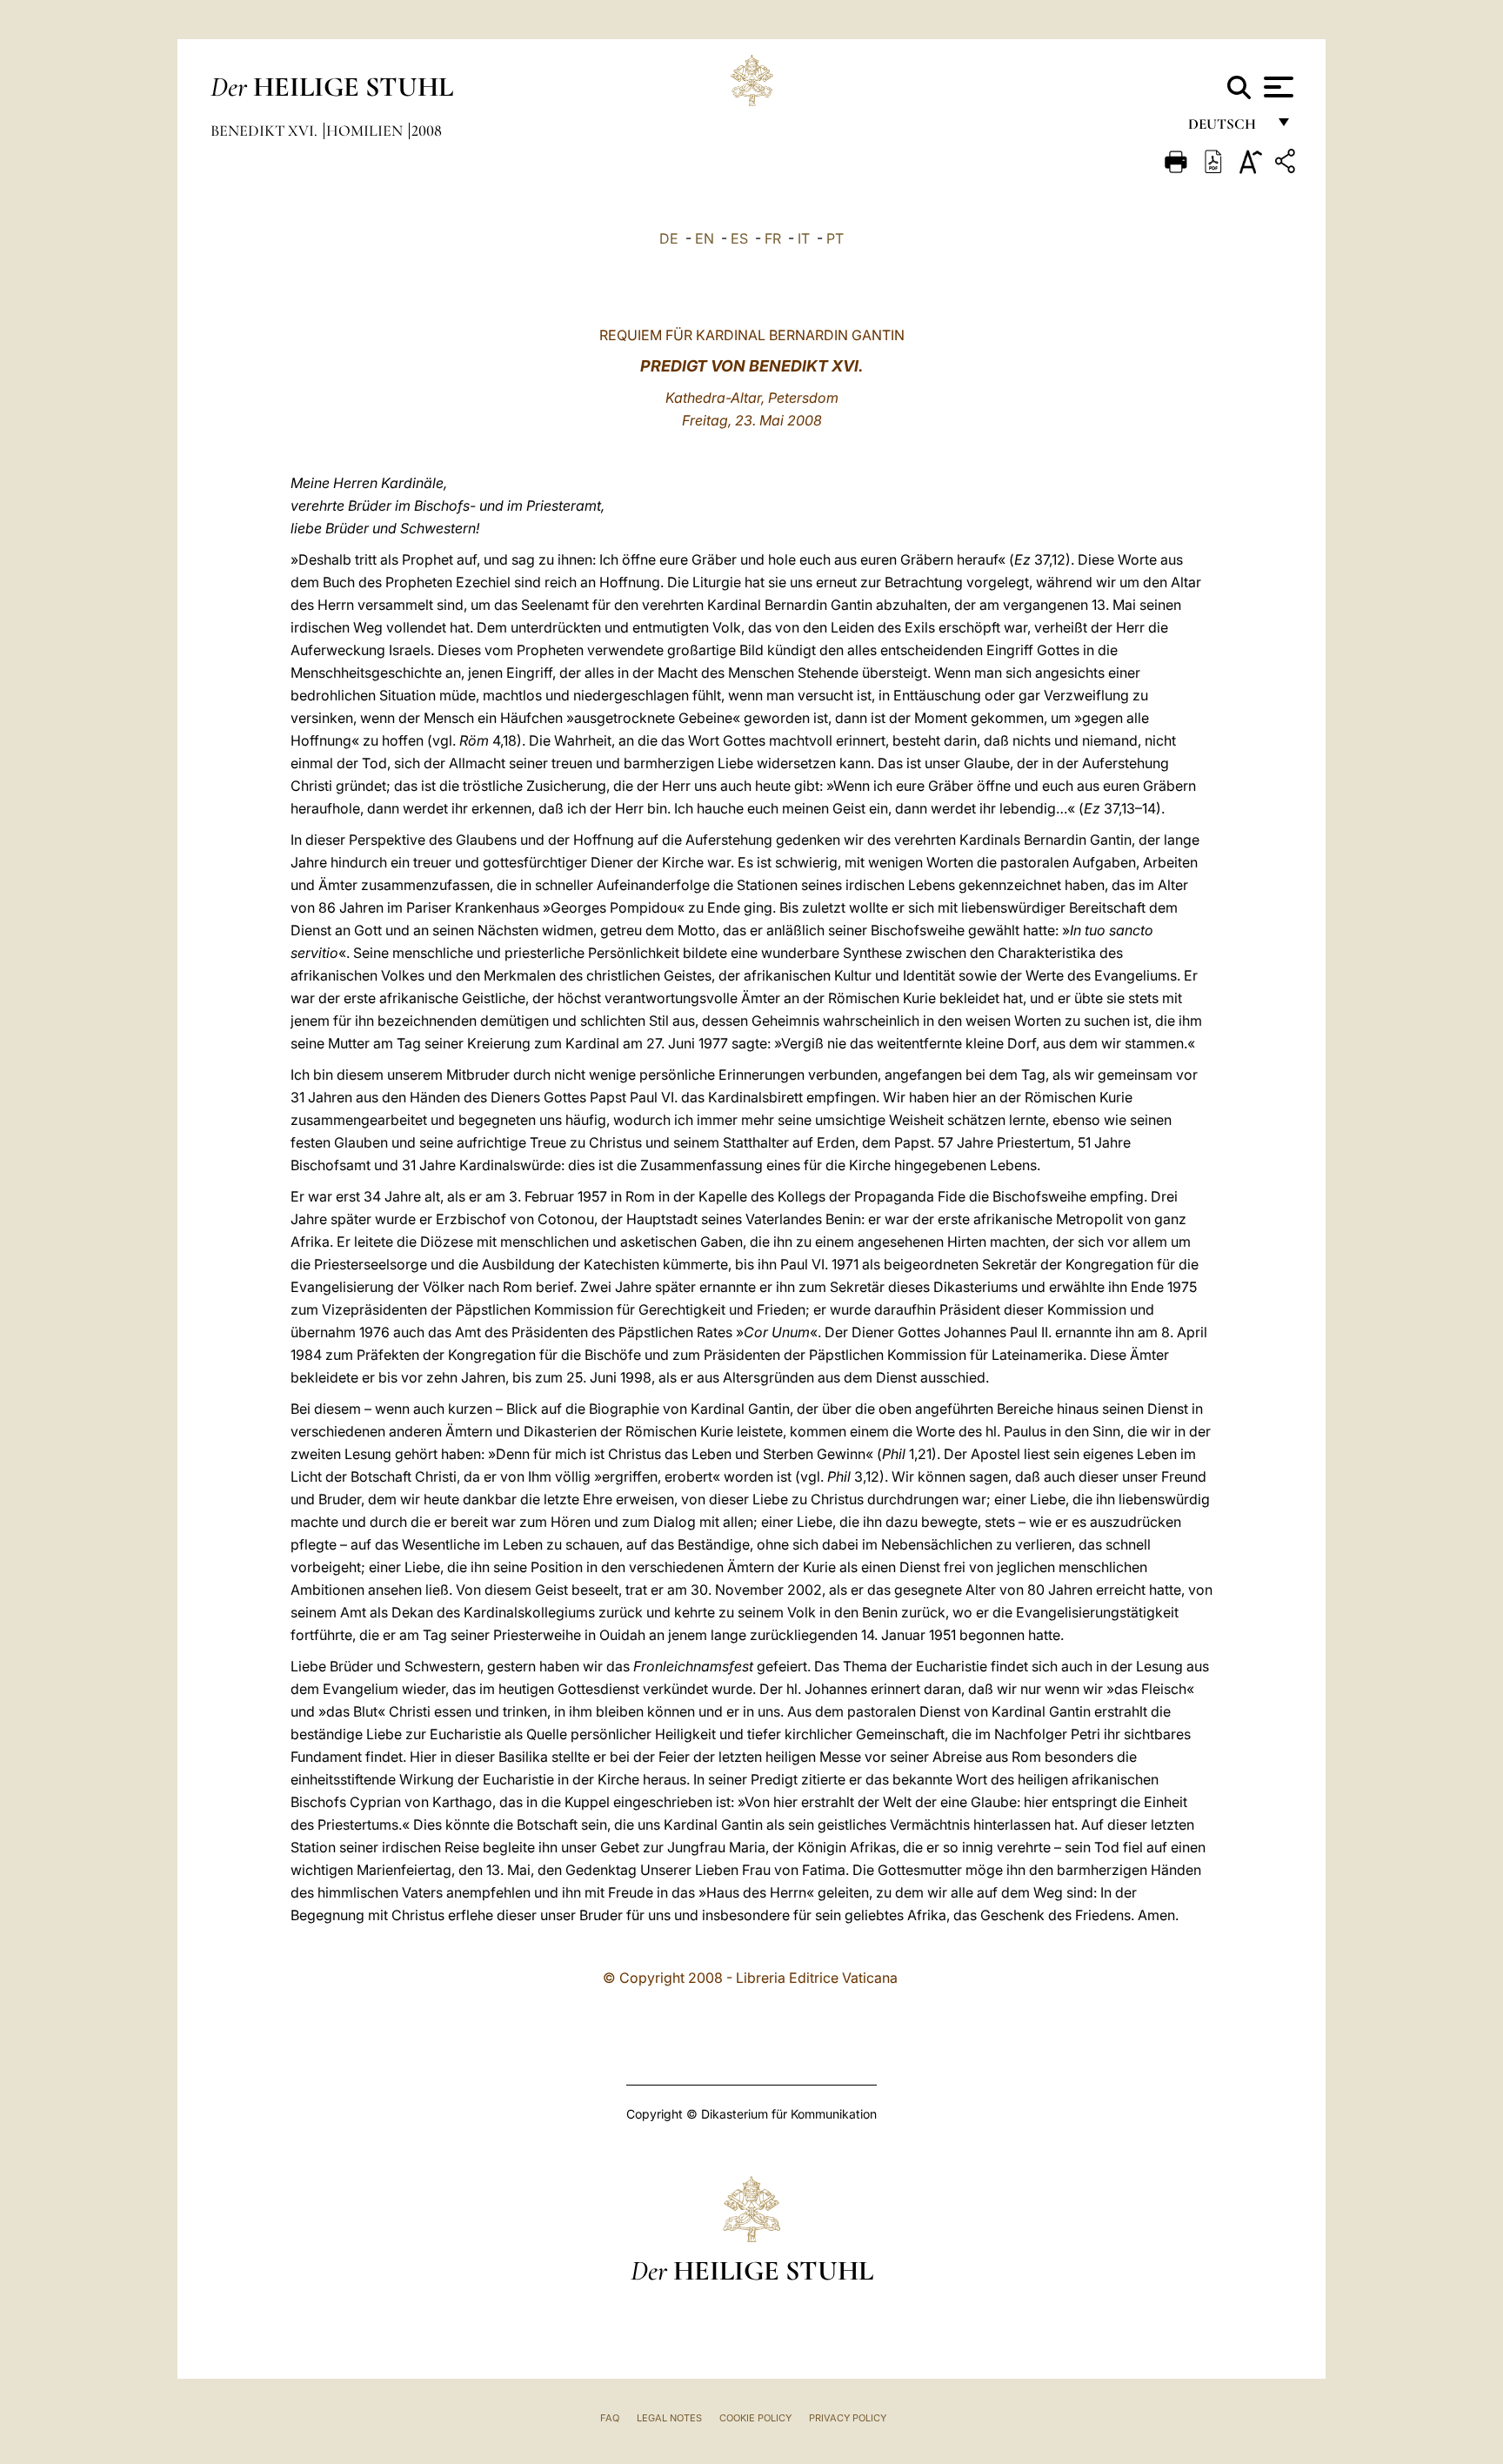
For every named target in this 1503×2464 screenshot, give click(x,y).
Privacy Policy (848, 2418)
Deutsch (1227, 128)
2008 (427, 131)
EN (705, 238)
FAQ (610, 2418)
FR (773, 238)
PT (835, 238)
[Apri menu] (1276, 87)
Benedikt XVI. (266, 131)
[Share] (1287, 164)
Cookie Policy (755, 2418)
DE (669, 238)
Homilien (366, 131)
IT (804, 238)
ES (739, 238)
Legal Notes (669, 2418)
